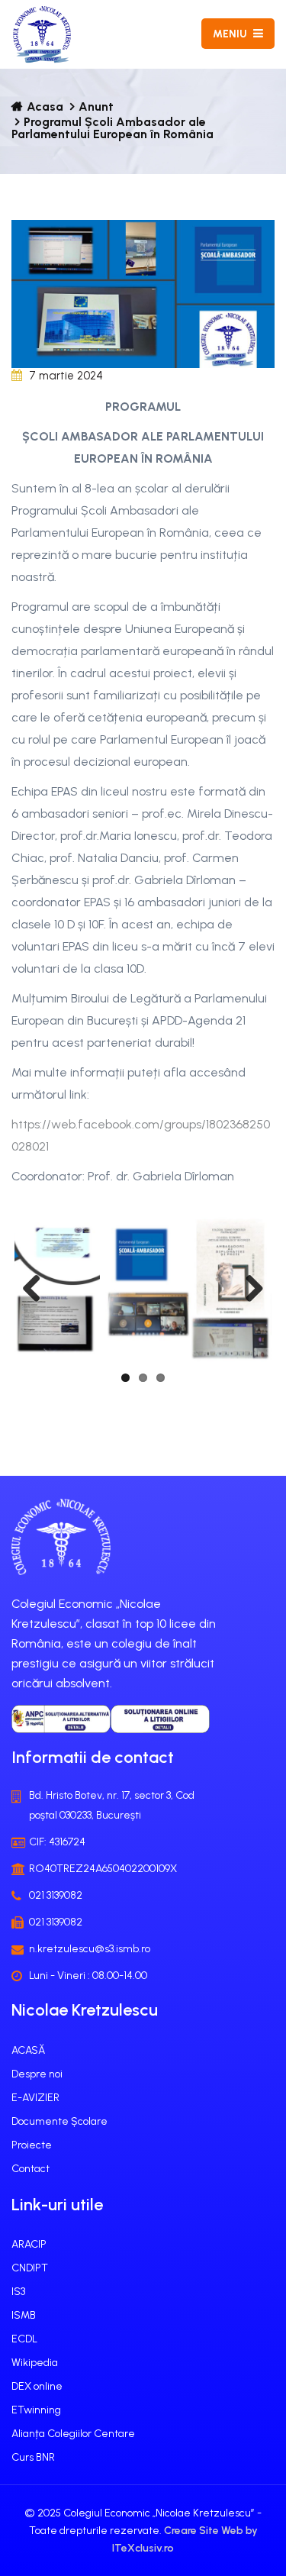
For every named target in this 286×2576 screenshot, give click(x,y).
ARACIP (29, 2244)
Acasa (45, 107)
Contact (31, 2169)
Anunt (96, 107)
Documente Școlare (59, 2121)
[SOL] (160, 1719)
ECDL (24, 2339)
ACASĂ (28, 2050)
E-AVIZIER (35, 2098)
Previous (37, 1290)
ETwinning (36, 2410)
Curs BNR (33, 2457)
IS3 (18, 2292)
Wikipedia (35, 2363)
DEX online (37, 2386)
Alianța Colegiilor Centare (73, 2434)
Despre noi (37, 2074)
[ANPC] (61, 1719)
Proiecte (32, 2145)
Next (249, 1290)
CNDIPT (30, 2268)
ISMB (24, 2315)
